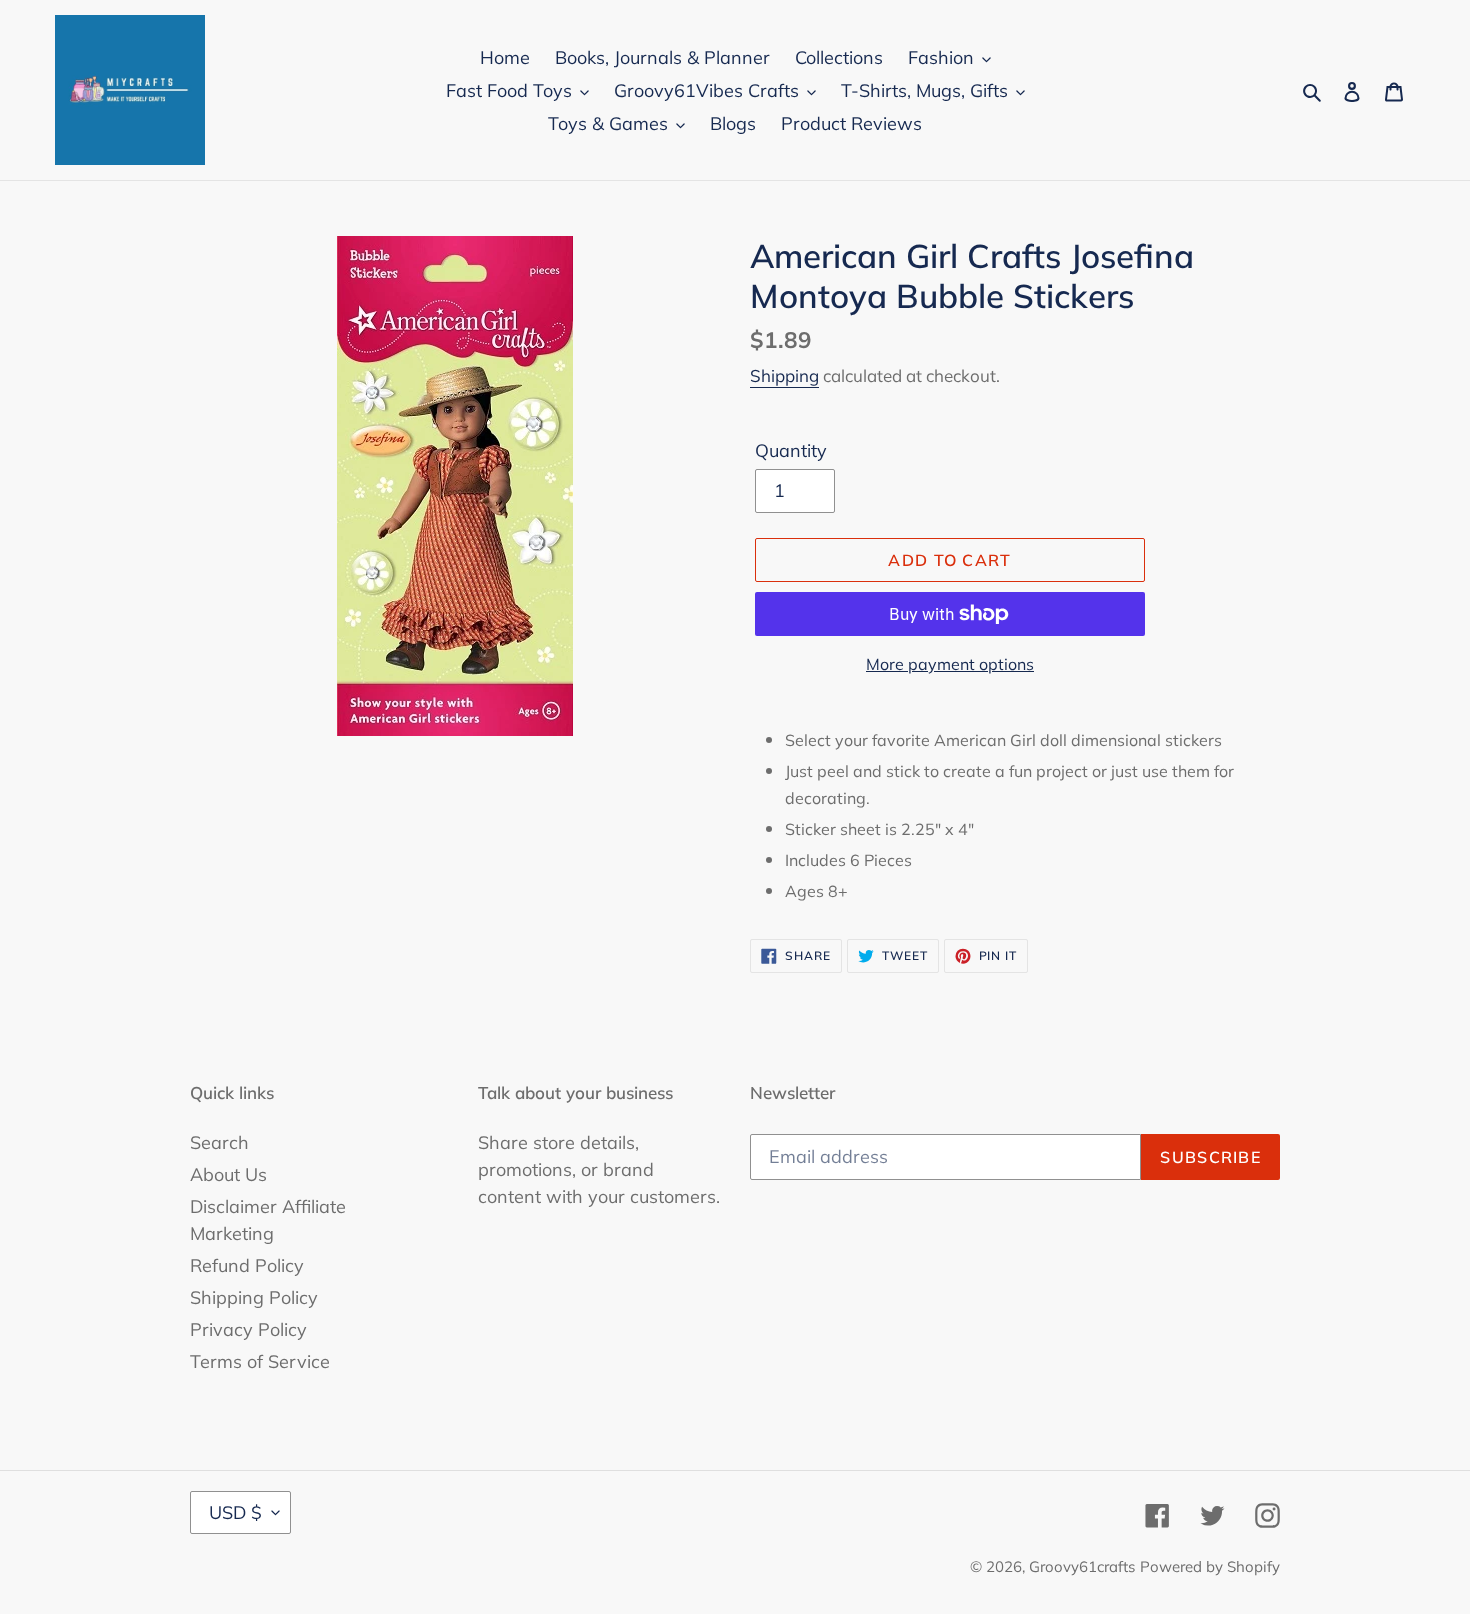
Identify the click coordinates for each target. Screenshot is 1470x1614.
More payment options (950, 664)
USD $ (235, 1512)
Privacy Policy (248, 1329)
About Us (228, 1174)
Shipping (784, 375)
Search (219, 1142)
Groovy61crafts (1082, 1566)
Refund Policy (247, 1265)
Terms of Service (260, 1361)
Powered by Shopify (1210, 1566)
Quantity (791, 450)
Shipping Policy (254, 1297)
